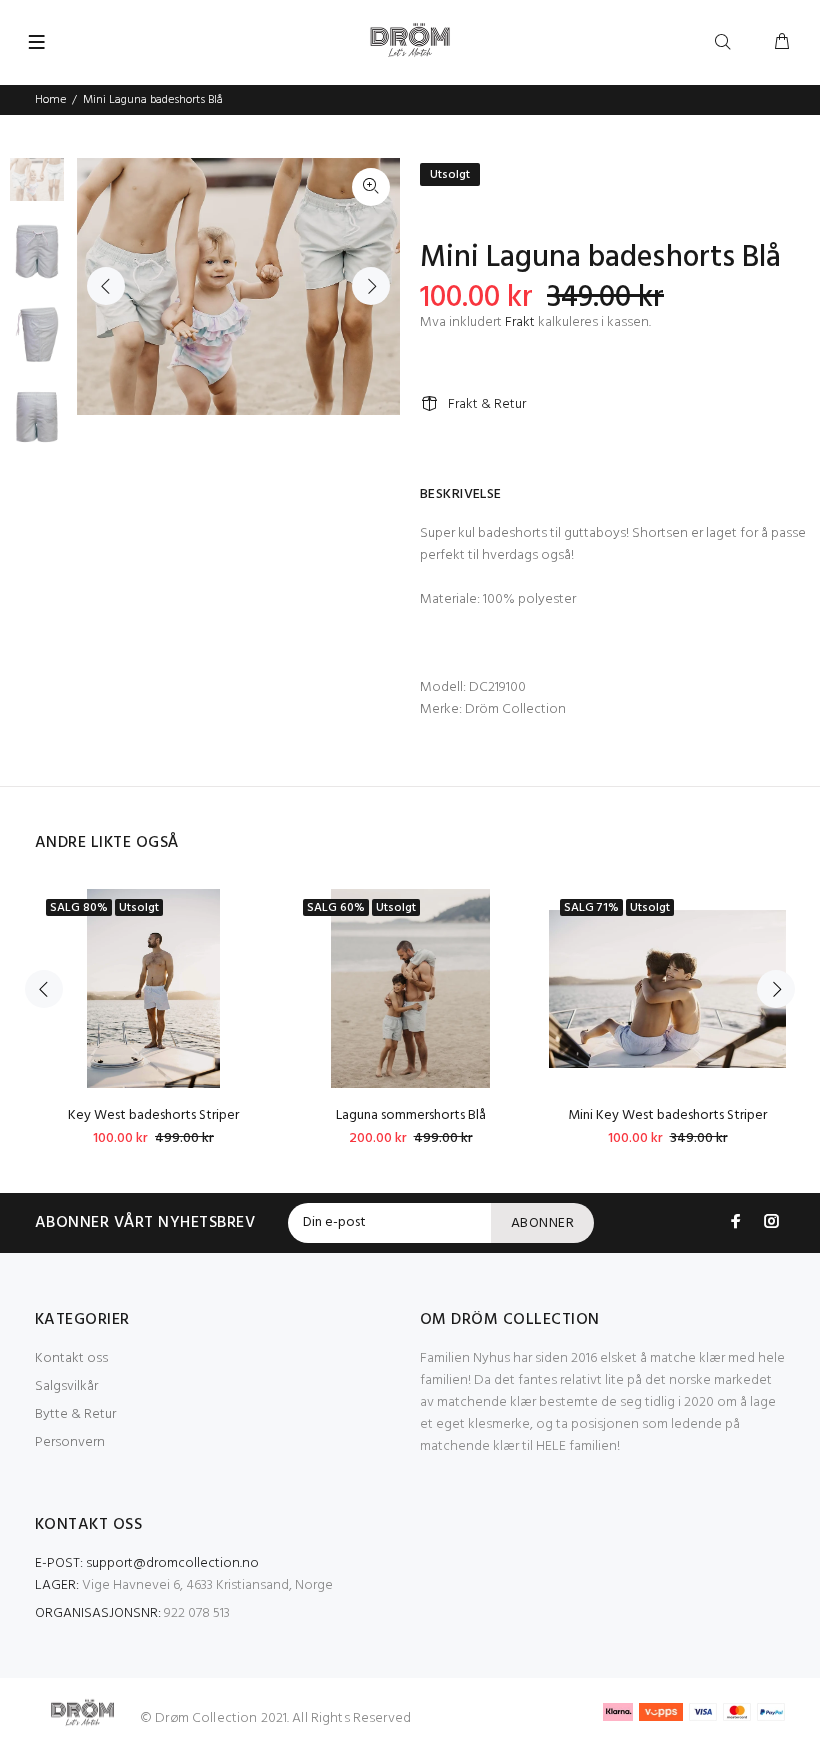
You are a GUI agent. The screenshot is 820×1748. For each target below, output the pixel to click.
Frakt (520, 322)
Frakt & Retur (487, 404)
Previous (106, 286)
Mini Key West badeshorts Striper (667, 1115)
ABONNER (542, 1223)
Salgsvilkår (66, 1386)
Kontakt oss (71, 1358)
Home (50, 100)
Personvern (70, 1442)
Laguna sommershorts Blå (411, 1115)
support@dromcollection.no (172, 1563)
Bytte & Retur (75, 1414)
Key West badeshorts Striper (153, 1115)
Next (371, 286)
